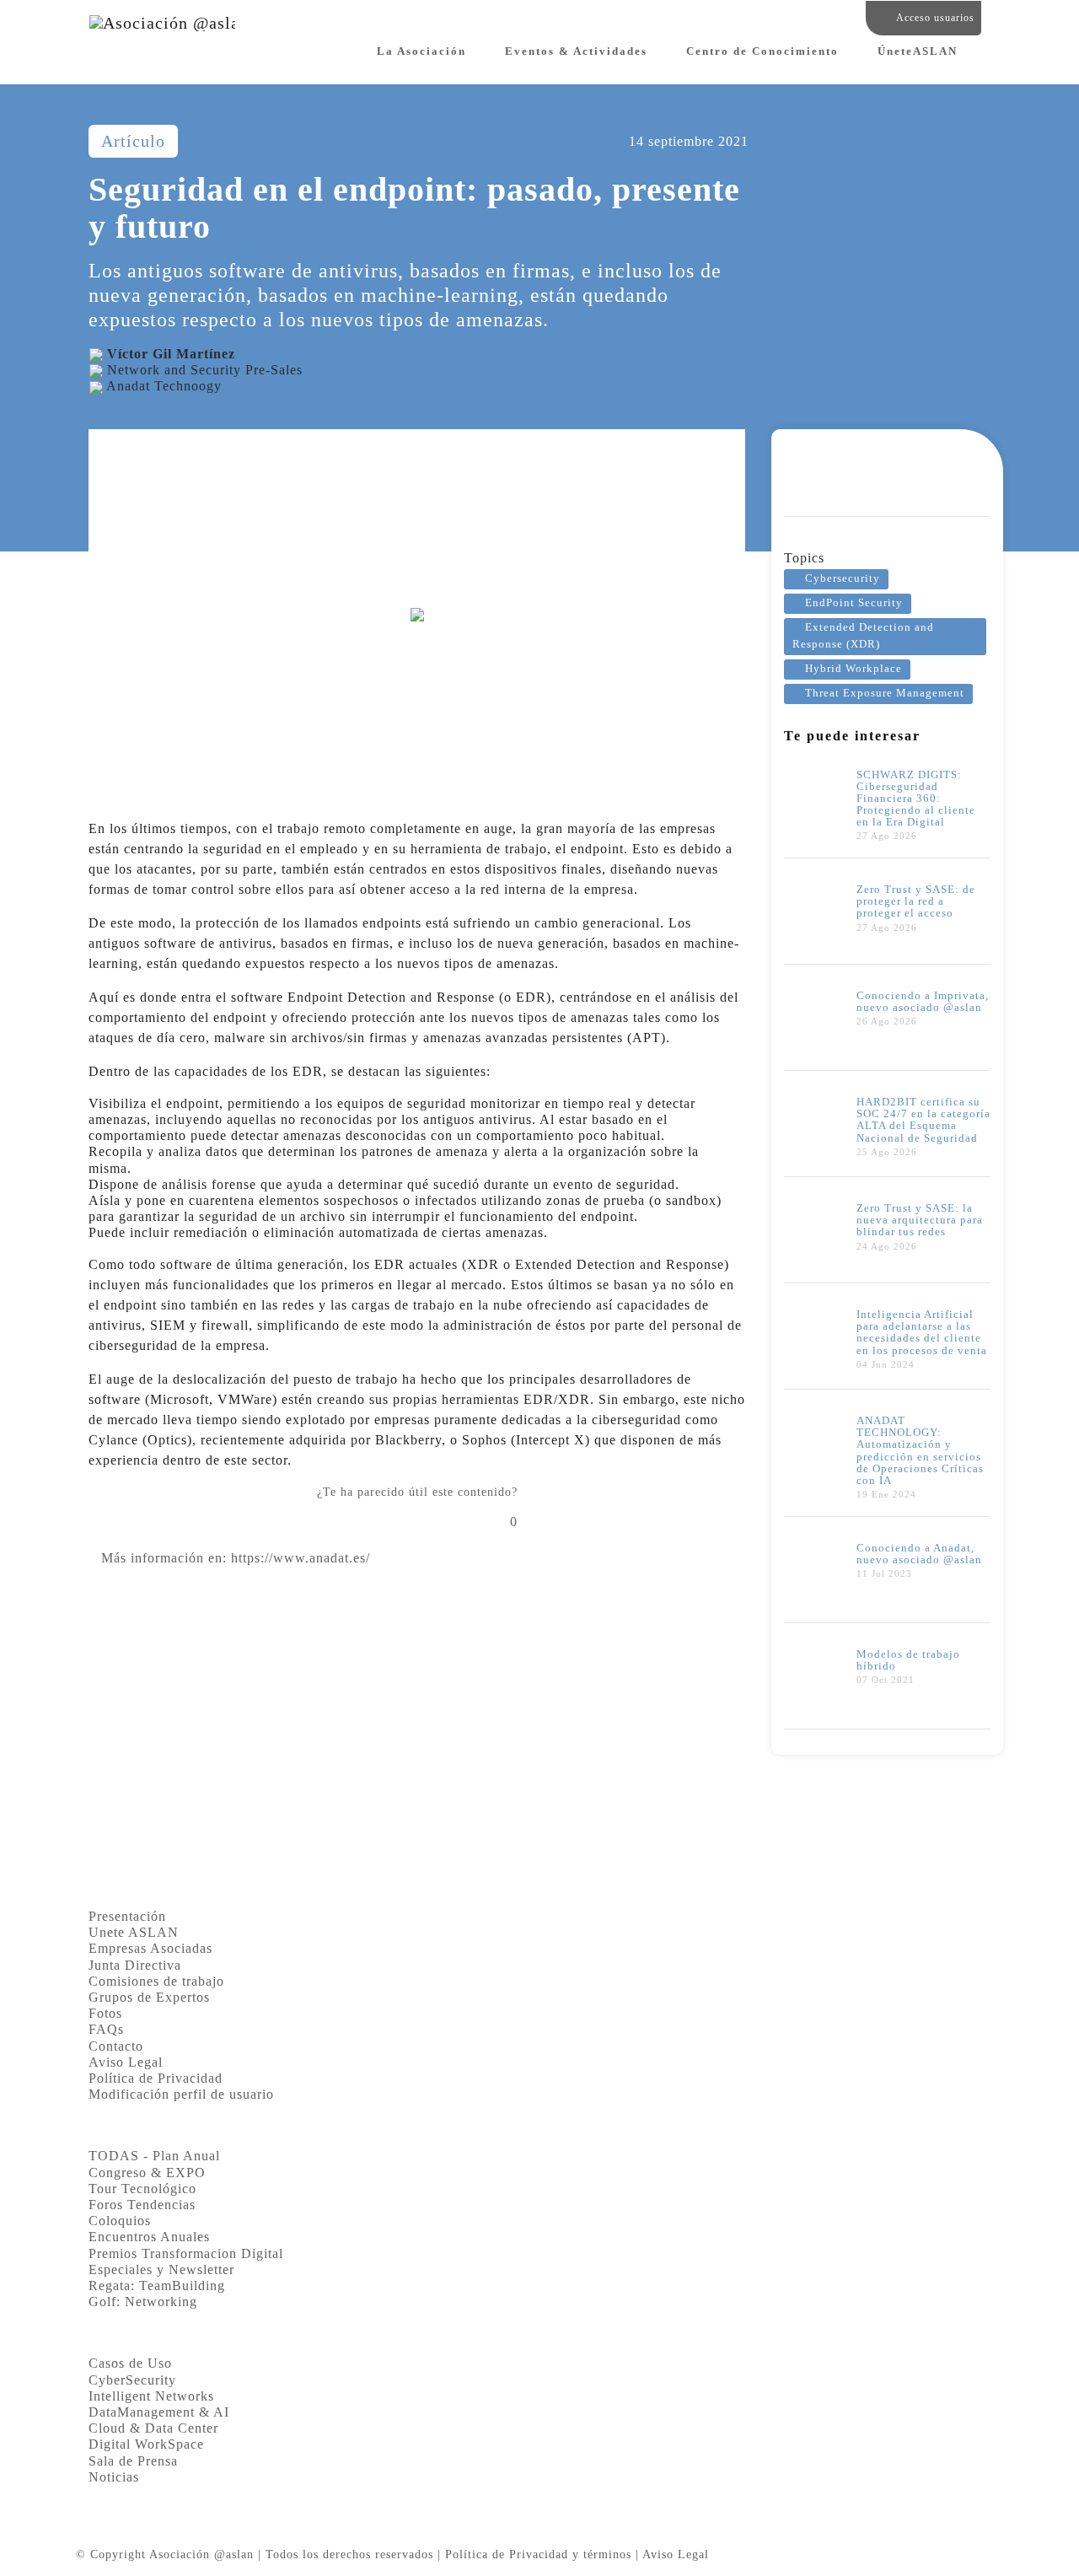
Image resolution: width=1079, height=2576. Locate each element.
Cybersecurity (843, 578)
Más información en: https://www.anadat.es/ (236, 1558)
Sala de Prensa (133, 2461)
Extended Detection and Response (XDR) (863, 635)
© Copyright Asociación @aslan (165, 2554)
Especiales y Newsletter (161, 2269)
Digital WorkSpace (146, 2444)
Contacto (116, 2046)
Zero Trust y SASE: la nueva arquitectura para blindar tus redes (920, 1220)
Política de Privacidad (156, 2078)
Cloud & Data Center (153, 2428)
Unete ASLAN (134, 1932)
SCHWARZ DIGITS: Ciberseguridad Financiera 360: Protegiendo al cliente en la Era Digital (916, 799)
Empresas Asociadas (150, 1948)
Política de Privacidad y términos (538, 2554)
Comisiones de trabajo (156, 1981)
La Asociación (421, 51)
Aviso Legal (126, 2062)
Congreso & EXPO (147, 2173)
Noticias (114, 2477)
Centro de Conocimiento (762, 51)
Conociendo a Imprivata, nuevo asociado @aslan (923, 1002)
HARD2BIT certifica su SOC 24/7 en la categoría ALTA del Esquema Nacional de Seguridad (923, 1120)
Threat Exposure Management (885, 693)
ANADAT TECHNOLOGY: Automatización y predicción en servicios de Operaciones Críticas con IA (920, 1450)
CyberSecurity (132, 2380)
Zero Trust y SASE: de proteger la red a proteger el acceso (916, 901)
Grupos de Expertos (149, 1997)
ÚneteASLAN (918, 51)
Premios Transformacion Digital (186, 2253)
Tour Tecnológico (142, 2189)
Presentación (127, 1916)
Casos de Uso (130, 2363)
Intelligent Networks (151, 2396)
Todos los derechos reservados (349, 2554)
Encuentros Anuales (149, 2237)
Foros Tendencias (142, 2205)
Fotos (105, 2013)
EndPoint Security (854, 603)
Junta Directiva (135, 1965)
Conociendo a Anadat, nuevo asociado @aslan (919, 1554)
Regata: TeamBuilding (157, 2286)
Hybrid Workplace (854, 669)
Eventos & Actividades (576, 51)
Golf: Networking (143, 2302)
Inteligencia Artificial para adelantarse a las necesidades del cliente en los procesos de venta (922, 1332)
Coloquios (120, 2221)
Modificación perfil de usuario (181, 2094)
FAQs (106, 2029)
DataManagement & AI (159, 2412)
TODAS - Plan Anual (154, 2156)
